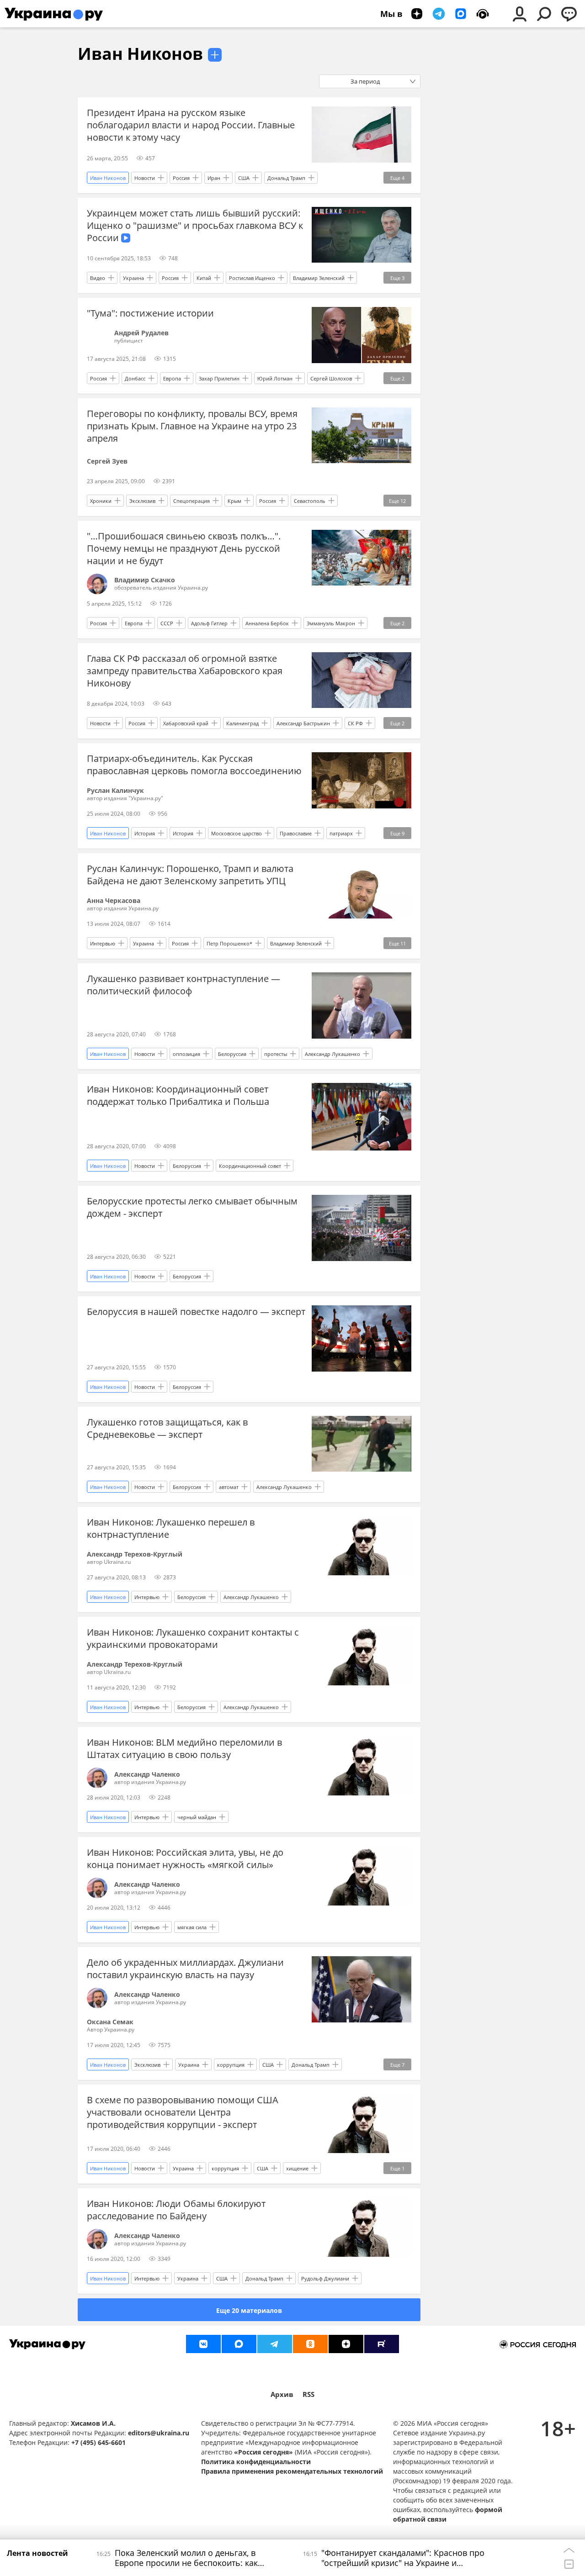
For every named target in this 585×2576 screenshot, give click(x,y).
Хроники (101, 501)
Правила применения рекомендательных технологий (292, 2471)
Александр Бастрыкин (303, 723)
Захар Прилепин (219, 378)
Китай (204, 278)
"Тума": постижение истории (150, 313)
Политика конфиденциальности (256, 2462)
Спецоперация (191, 501)
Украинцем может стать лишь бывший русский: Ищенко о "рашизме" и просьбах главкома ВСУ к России (195, 225)
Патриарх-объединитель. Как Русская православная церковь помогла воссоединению (194, 765)
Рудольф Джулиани (325, 2278)
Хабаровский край (186, 723)
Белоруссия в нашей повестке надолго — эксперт (196, 1312)
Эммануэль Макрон (331, 623)
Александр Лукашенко (332, 1054)
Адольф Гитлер (209, 623)
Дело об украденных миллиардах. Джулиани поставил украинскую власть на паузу (185, 1969)
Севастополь (310, 501)
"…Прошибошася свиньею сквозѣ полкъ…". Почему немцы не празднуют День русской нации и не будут (184, 548)
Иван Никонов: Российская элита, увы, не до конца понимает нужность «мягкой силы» (185, 1858)
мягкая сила (192, 1927)
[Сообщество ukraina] (239, 2344)
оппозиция (186, 1054)
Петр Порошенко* (229, 943)
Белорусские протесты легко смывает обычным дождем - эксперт (192, 1207)
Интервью (103, 943)
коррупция (231, 2065)
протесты (276, 1054)
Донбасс (135, 378)
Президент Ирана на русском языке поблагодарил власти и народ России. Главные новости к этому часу (191, 125)
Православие (296, 833)
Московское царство (237, 833)
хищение (297, 2168)
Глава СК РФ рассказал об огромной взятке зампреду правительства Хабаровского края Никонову (185, 671)
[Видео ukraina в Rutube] (382, 2344)
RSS (308, 2394)
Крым (234, 501)
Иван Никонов (140, 54)
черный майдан (197, 1817)
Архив (282, 2394)
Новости (145, 178)
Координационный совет (250, 1166)
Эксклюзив (142, 501)
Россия (181, 178)
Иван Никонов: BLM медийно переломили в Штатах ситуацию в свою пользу (184, 1748)
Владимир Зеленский (319, 278)
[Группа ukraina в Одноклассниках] (310, 2344)
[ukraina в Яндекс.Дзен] (346, 2344)
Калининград (242, 723)
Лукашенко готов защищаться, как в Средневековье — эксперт (167, 1428)
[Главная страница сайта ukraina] (54, 14)
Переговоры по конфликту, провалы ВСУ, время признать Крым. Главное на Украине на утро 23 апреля (192, 426)
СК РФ (355, 723)
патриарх (341, 833)
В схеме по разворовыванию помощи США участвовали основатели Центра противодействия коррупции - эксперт (183, 2112)
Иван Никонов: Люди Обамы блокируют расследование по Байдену (176, 2210)
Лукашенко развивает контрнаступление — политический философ (183, 985)
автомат (229, 1487)
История (145, 833)
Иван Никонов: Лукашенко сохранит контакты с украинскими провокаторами (193, 1638)
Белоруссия (232, 1054)
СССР (167, 623)
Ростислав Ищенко (252, 278)
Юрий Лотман (275, 378)
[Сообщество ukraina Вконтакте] (203, 2344)
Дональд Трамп (286, 178)
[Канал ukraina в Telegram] (275, 2344)
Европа (172, 378)
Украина (133, 278)
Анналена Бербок (267, 623)
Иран (214, 178)
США (244, 178)
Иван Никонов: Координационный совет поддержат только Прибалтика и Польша (178, 1095)
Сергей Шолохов (331, 378)
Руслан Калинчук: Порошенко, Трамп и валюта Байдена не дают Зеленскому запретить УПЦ (190, 875)
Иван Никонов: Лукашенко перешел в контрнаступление (171, 1528)
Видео (98, 278)
